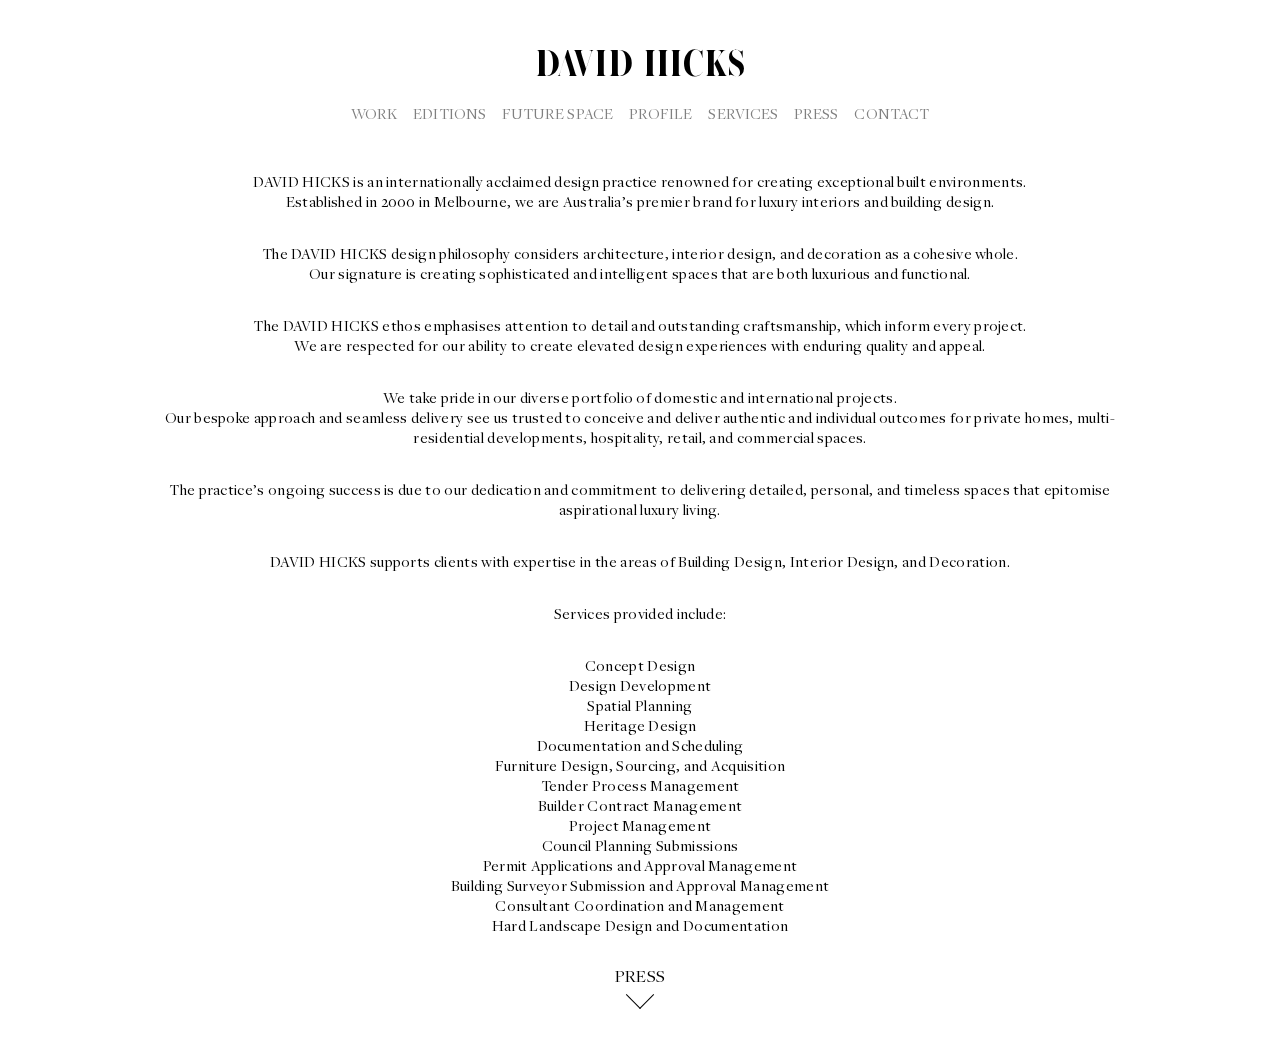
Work (374, 113)
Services (743, 113)
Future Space (557, 113)
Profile (661, 113)
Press (816, 113)
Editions (449, 113)
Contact (891, 113)
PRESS (640, 977)
